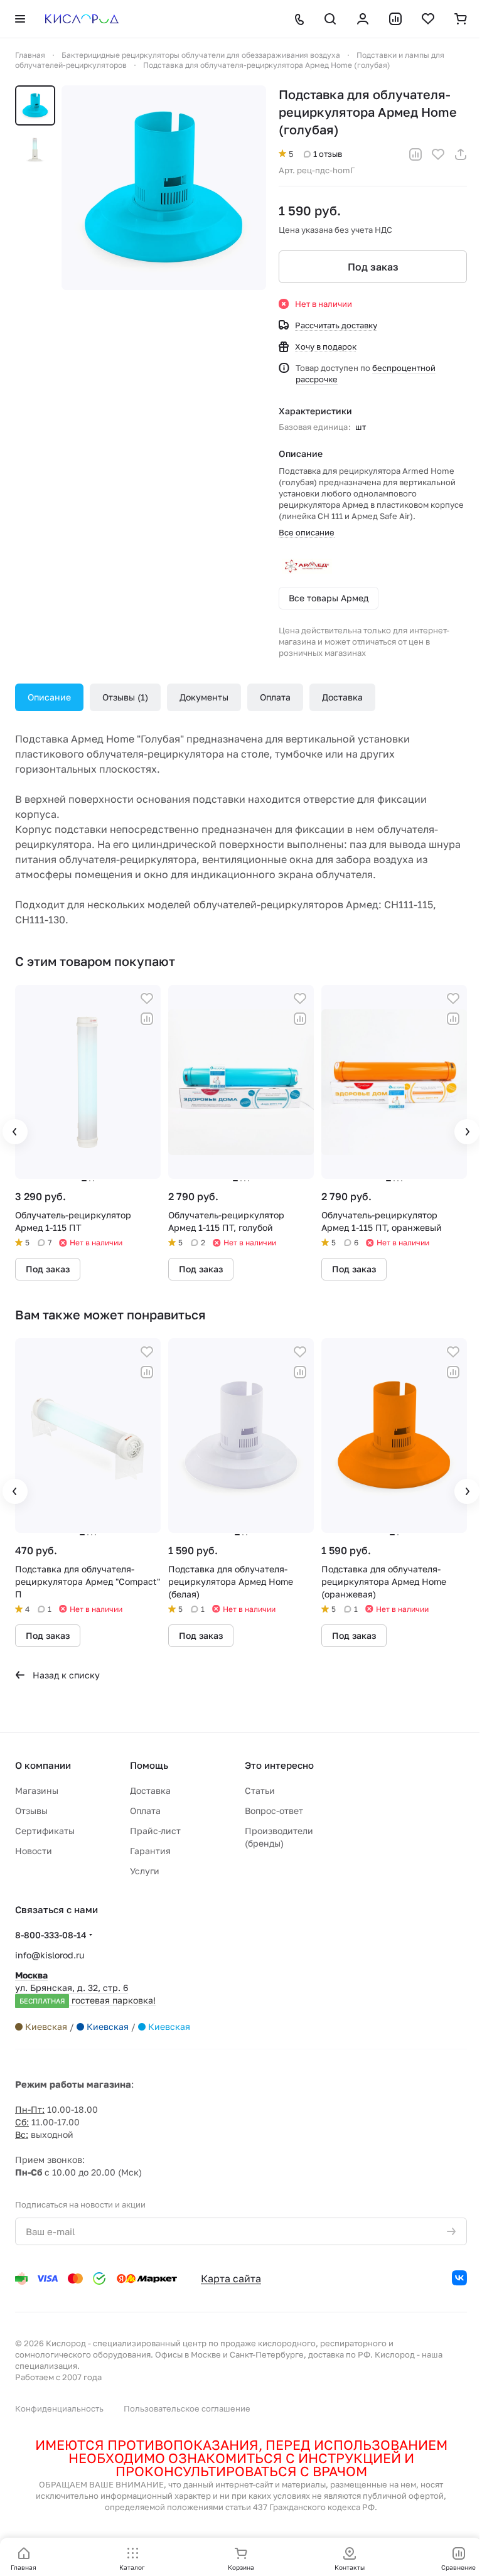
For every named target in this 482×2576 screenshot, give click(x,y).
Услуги (145, 1871)
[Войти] (363, 19)
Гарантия (150, 1851)
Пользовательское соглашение (187, 2408)
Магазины (37, 1790)
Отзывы (124, 697)
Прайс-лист (155, 1831)
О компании (43, 1765)
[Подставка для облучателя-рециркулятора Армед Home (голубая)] (164, 188)
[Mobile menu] (20, 19)
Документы (204, 697)
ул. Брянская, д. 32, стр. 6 (85, 1988)
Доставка (342, 697)
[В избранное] (438, 154)
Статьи (260, 1790)
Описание (49, 697)
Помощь (149, 1765)
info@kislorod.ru (50, 1955)
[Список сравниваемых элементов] (395, 19)
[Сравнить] (415, 154)
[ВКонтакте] (459, 2278)
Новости (34, 1851)
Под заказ (373, 267)
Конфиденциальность (59, 2408)
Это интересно (279, 1765)
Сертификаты (45, 1831)
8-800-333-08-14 (51, 1935)
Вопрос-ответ (274, 1811)
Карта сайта (231, 2278)
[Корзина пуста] (461, 19)
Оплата (275, 697)
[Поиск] (330, 19)
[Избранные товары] (428, 19)
